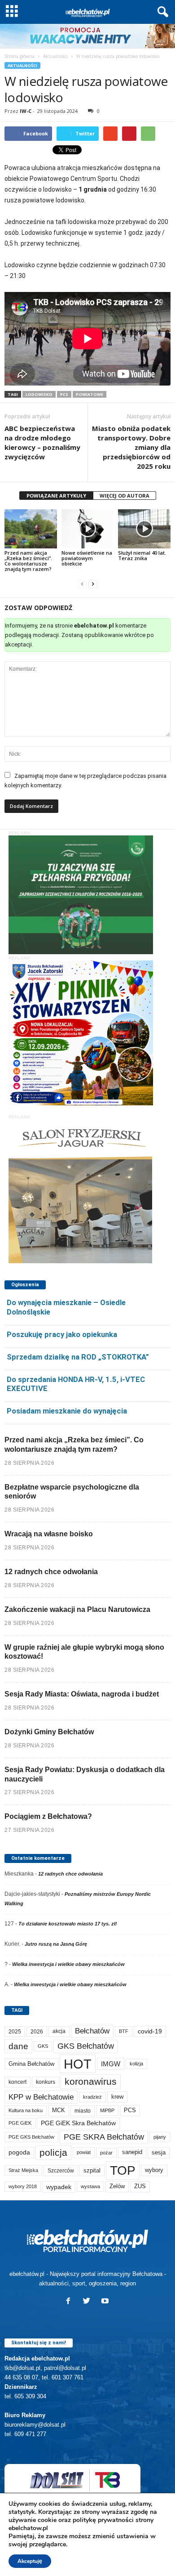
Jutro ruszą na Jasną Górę (56, 1944)
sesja (159, 2152)
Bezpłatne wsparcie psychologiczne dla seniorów (72, 1492)
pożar (106, 2153)
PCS (64, 394)
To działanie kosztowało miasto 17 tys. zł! (68, 1924)
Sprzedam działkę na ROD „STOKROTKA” (78, 1357)
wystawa (90, 2186)
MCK (59, 2110)
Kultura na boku (26, 2110)
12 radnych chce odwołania (51, 1572)
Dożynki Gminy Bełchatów (49, 1732)
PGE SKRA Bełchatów (104, 2137)
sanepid (132, 2152)
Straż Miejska (23, 2170)
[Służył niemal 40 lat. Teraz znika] (144, 529)
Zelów (117, 2186)
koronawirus (91, 2081)
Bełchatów (92, 2031)
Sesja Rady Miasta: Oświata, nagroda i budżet (82, 1694)
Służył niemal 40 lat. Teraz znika (142, 555)
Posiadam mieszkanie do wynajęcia (67, 1411)
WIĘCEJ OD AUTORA (125, 496)
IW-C (26, 111)
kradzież (92, 2097)
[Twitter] (89, 2302)
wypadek (59, 2187)
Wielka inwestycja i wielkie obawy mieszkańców (68, 1964)
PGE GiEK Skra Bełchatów (78, 2123)
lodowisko (39, 394)
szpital (92, 2170)
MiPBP (107, 2110)
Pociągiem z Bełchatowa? (48, 1816)
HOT (78, 2064)
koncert (17, 2082)
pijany (160, 2137)
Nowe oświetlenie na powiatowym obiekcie (87, 558)
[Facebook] (70, 2302)
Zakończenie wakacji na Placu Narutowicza (77, 1609)
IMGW (111, 2064)
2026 (37, 2031)
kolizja (136, 2064)
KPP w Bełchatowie (41, 2097)
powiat (84, 2152)
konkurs (46, 2082)
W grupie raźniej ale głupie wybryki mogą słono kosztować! (84, 1652)
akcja (59, 2031)
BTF (124, 2031)
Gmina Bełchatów (31, 2064)
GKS (43, 2046)
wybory (154, 2170)
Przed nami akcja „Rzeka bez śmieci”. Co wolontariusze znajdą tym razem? (28, 561)
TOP (123, 2170)
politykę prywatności (103, 2520)
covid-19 (150, 2031)
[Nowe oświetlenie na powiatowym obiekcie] (88, 529)
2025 (15, 2032)
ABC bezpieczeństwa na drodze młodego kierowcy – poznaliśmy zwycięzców (42, 442)
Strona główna (20, 56)
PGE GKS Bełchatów (31, 2137)
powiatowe (90, 394)
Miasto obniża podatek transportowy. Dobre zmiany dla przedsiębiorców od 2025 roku (131, 447)
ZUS (140, 2186)
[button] (161, 12)
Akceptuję (30, 2561)
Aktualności (55, 56)
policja (53, 2152)
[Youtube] (106, 2302)
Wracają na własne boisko (49, 1534)
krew (117, 2097)
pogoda (19, 2152)
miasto (83, 2111)
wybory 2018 (23, 2186)
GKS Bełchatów (86, 2046)
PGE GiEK (20, 2123)
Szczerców (61, 2171)
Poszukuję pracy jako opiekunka (62, 1334)
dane (18, 2046)
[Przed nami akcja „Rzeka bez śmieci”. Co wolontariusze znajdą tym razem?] (31, 529)
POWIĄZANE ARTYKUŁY (56, 496)
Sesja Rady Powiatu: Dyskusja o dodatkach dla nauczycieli (85, 1774)
